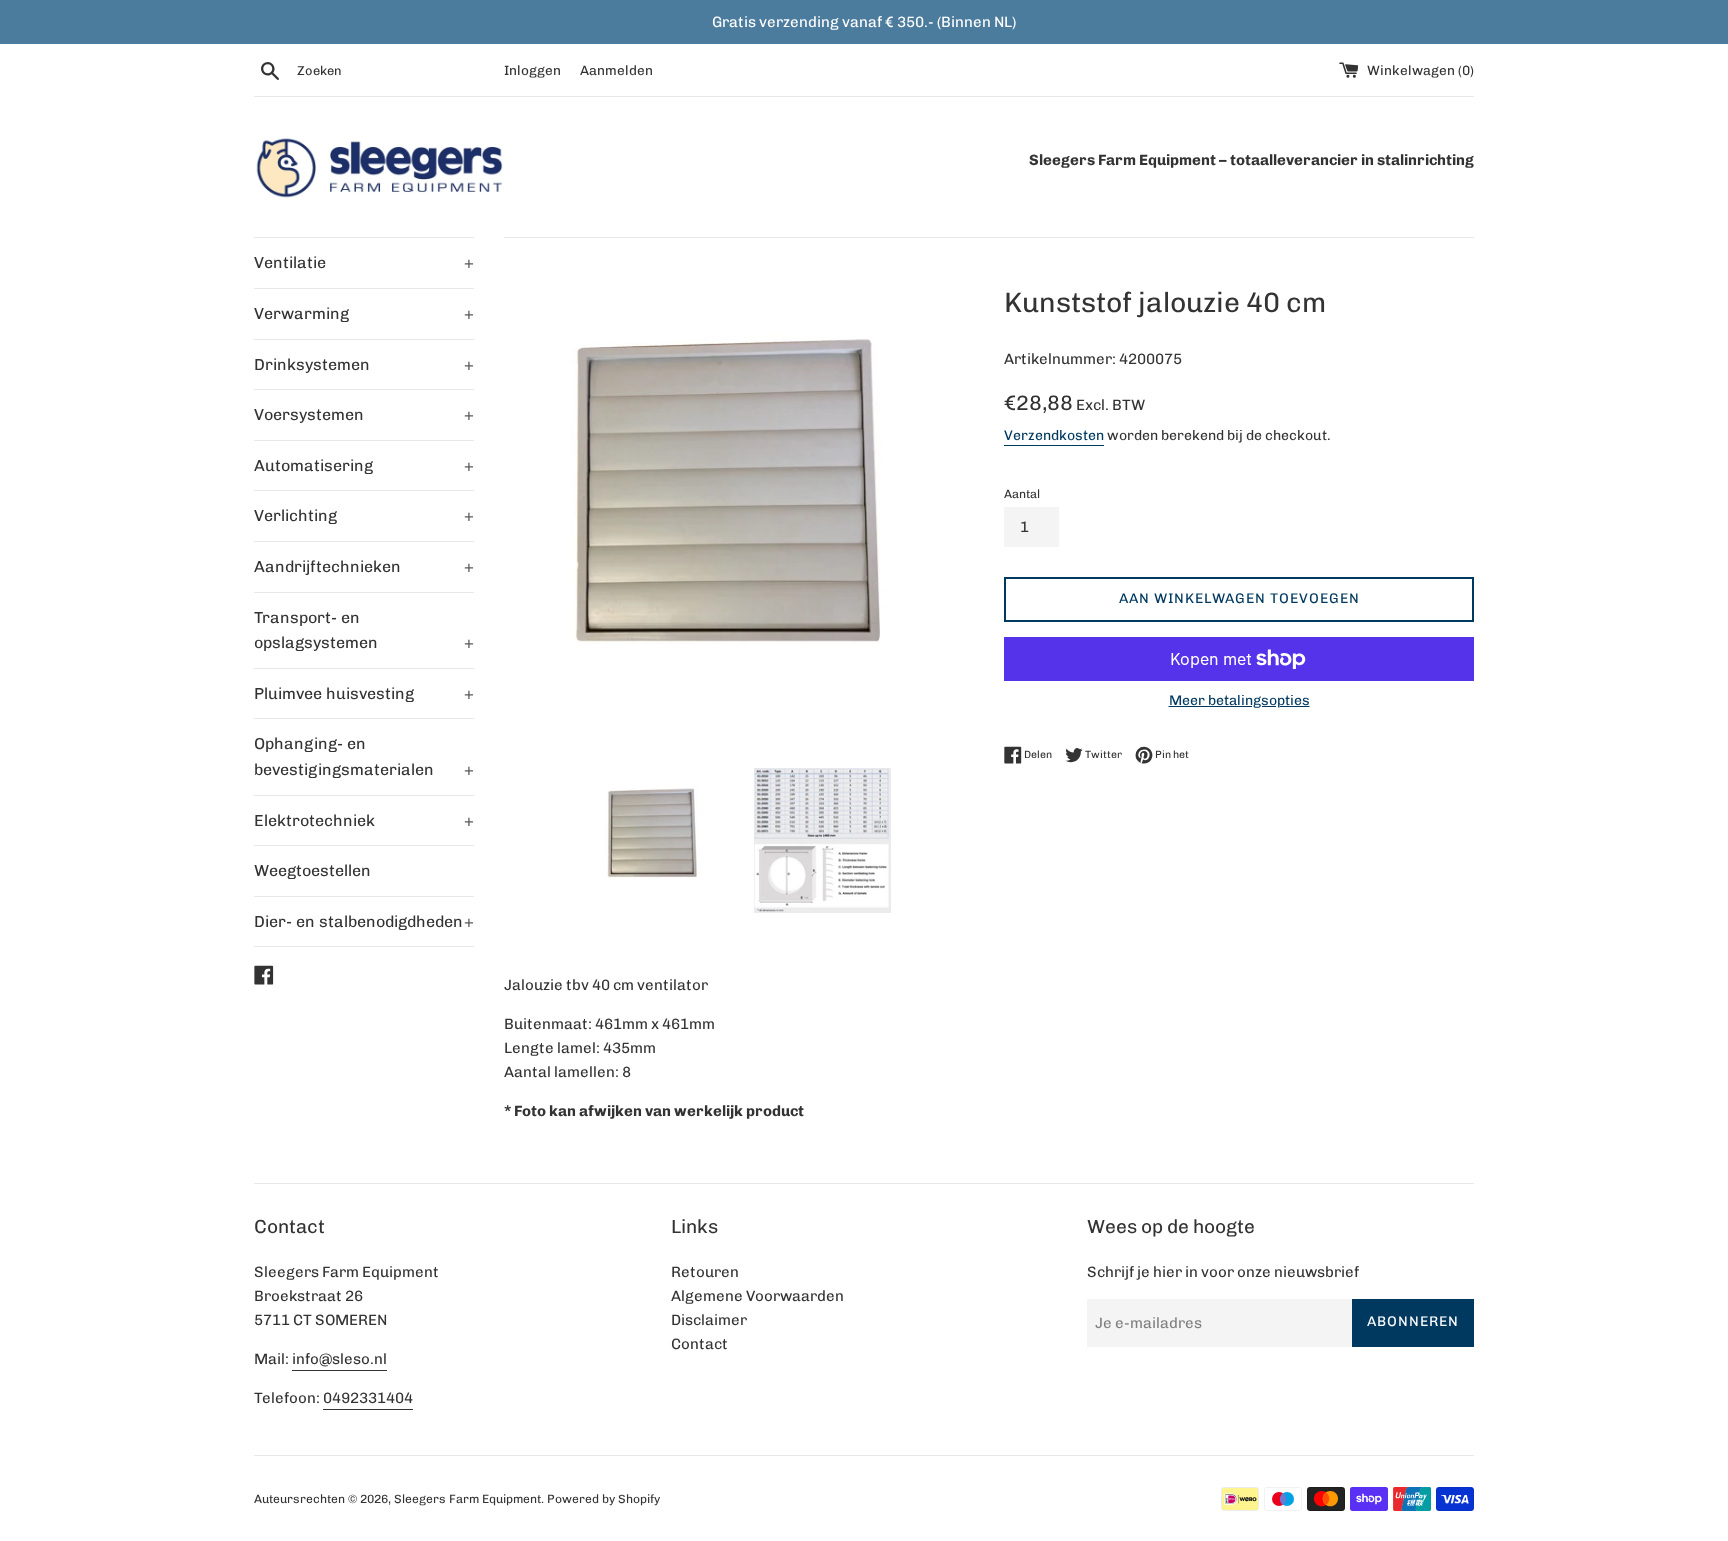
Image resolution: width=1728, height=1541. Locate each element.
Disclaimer (709, 1320)
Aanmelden (616, 70)
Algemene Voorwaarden (757, 1296)
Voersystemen (364, 414)
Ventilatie (364, 262)
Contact (699, 1344)
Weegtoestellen (312, 870)
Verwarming (364, 313)
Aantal (1022, 494)
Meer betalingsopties (1239, 700)
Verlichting (364, 515)
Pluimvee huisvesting (364, 693)
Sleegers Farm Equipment (467, 1499)
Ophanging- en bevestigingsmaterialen (364, 756)
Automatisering (364, 465)
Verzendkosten (1054, 435)
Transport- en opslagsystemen (364, 630)
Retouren (705, 1272)
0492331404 (368, 1398)
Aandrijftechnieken (364, 566)
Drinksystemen (364, 364)
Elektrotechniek (364, 820)
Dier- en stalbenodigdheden (364, 921)
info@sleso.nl (339, 1359)
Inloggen (532, 70)
